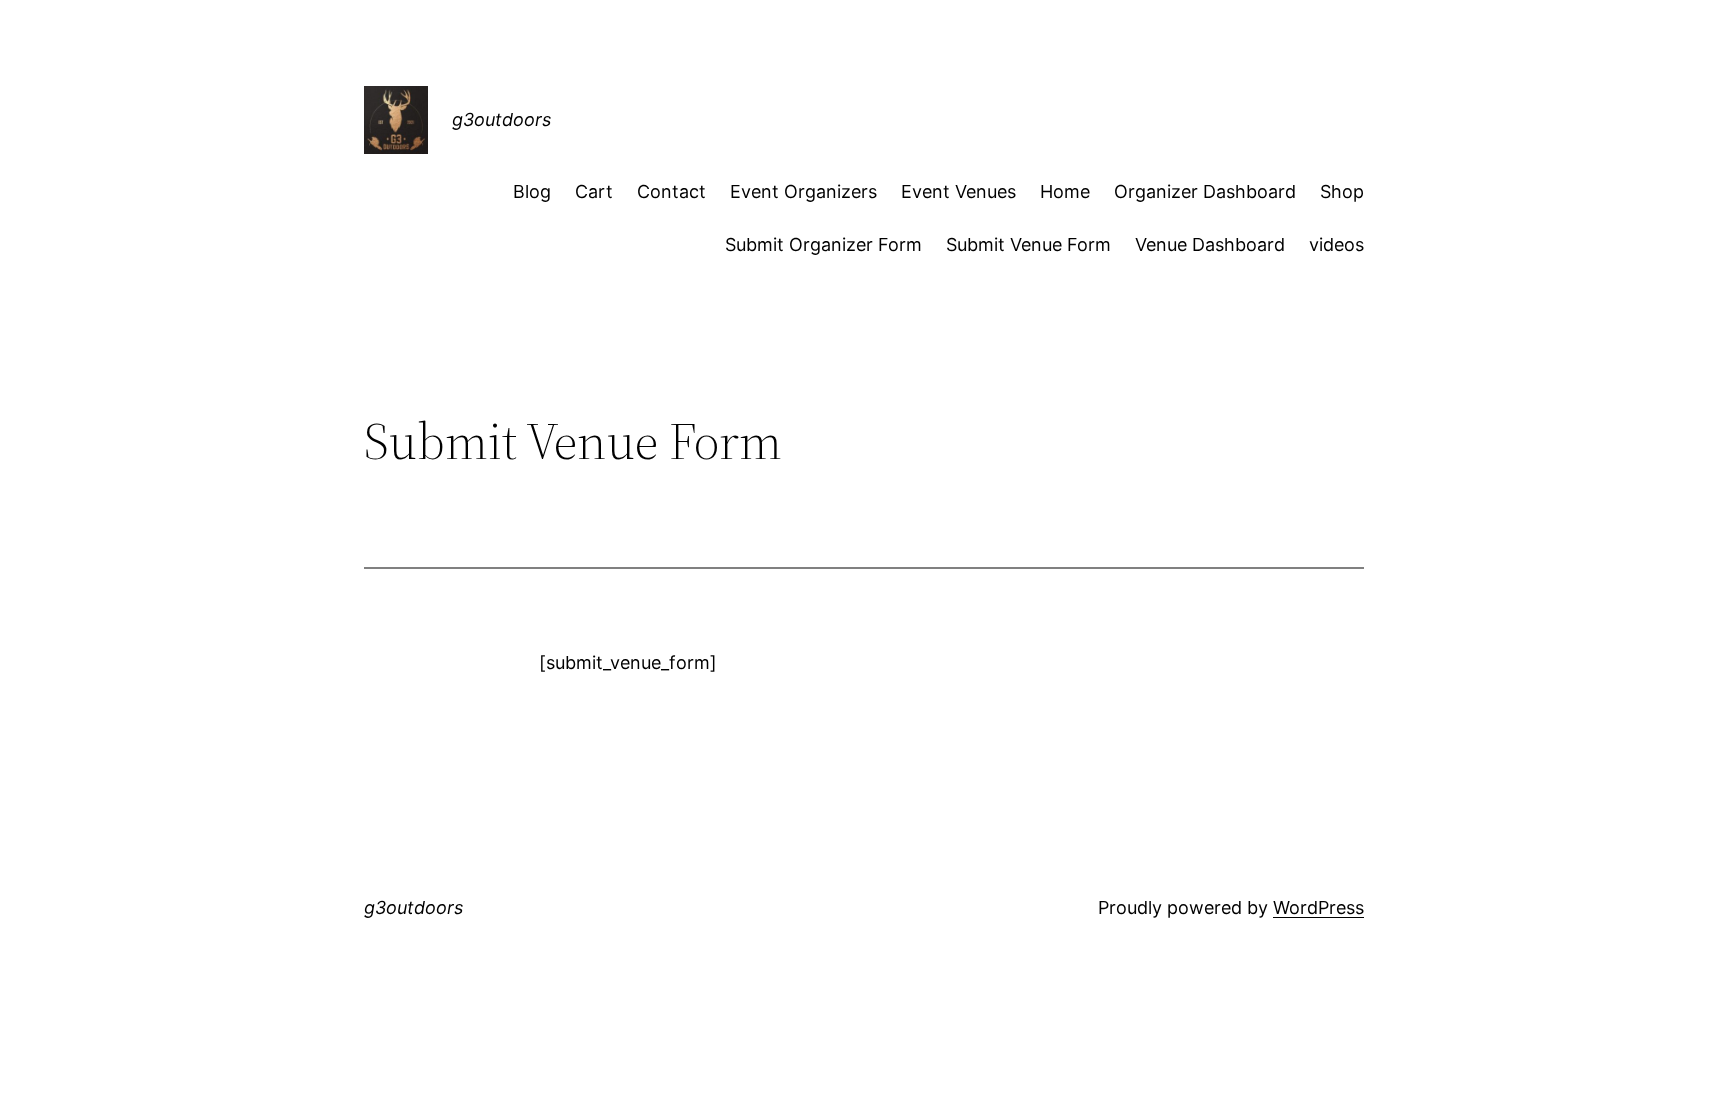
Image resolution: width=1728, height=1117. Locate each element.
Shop (1342, 191)
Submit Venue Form (1028, 244)
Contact (671, 191)
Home (1065, 191)
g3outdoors (501, 119)
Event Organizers (803, 191)
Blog (532, 191)
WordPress (1318, 907)
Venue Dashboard (1210, 244)
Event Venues (958, 191)
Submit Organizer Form (823, 244)
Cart (594, 191)
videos (1336, 244)
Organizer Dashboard (1205, 191)
